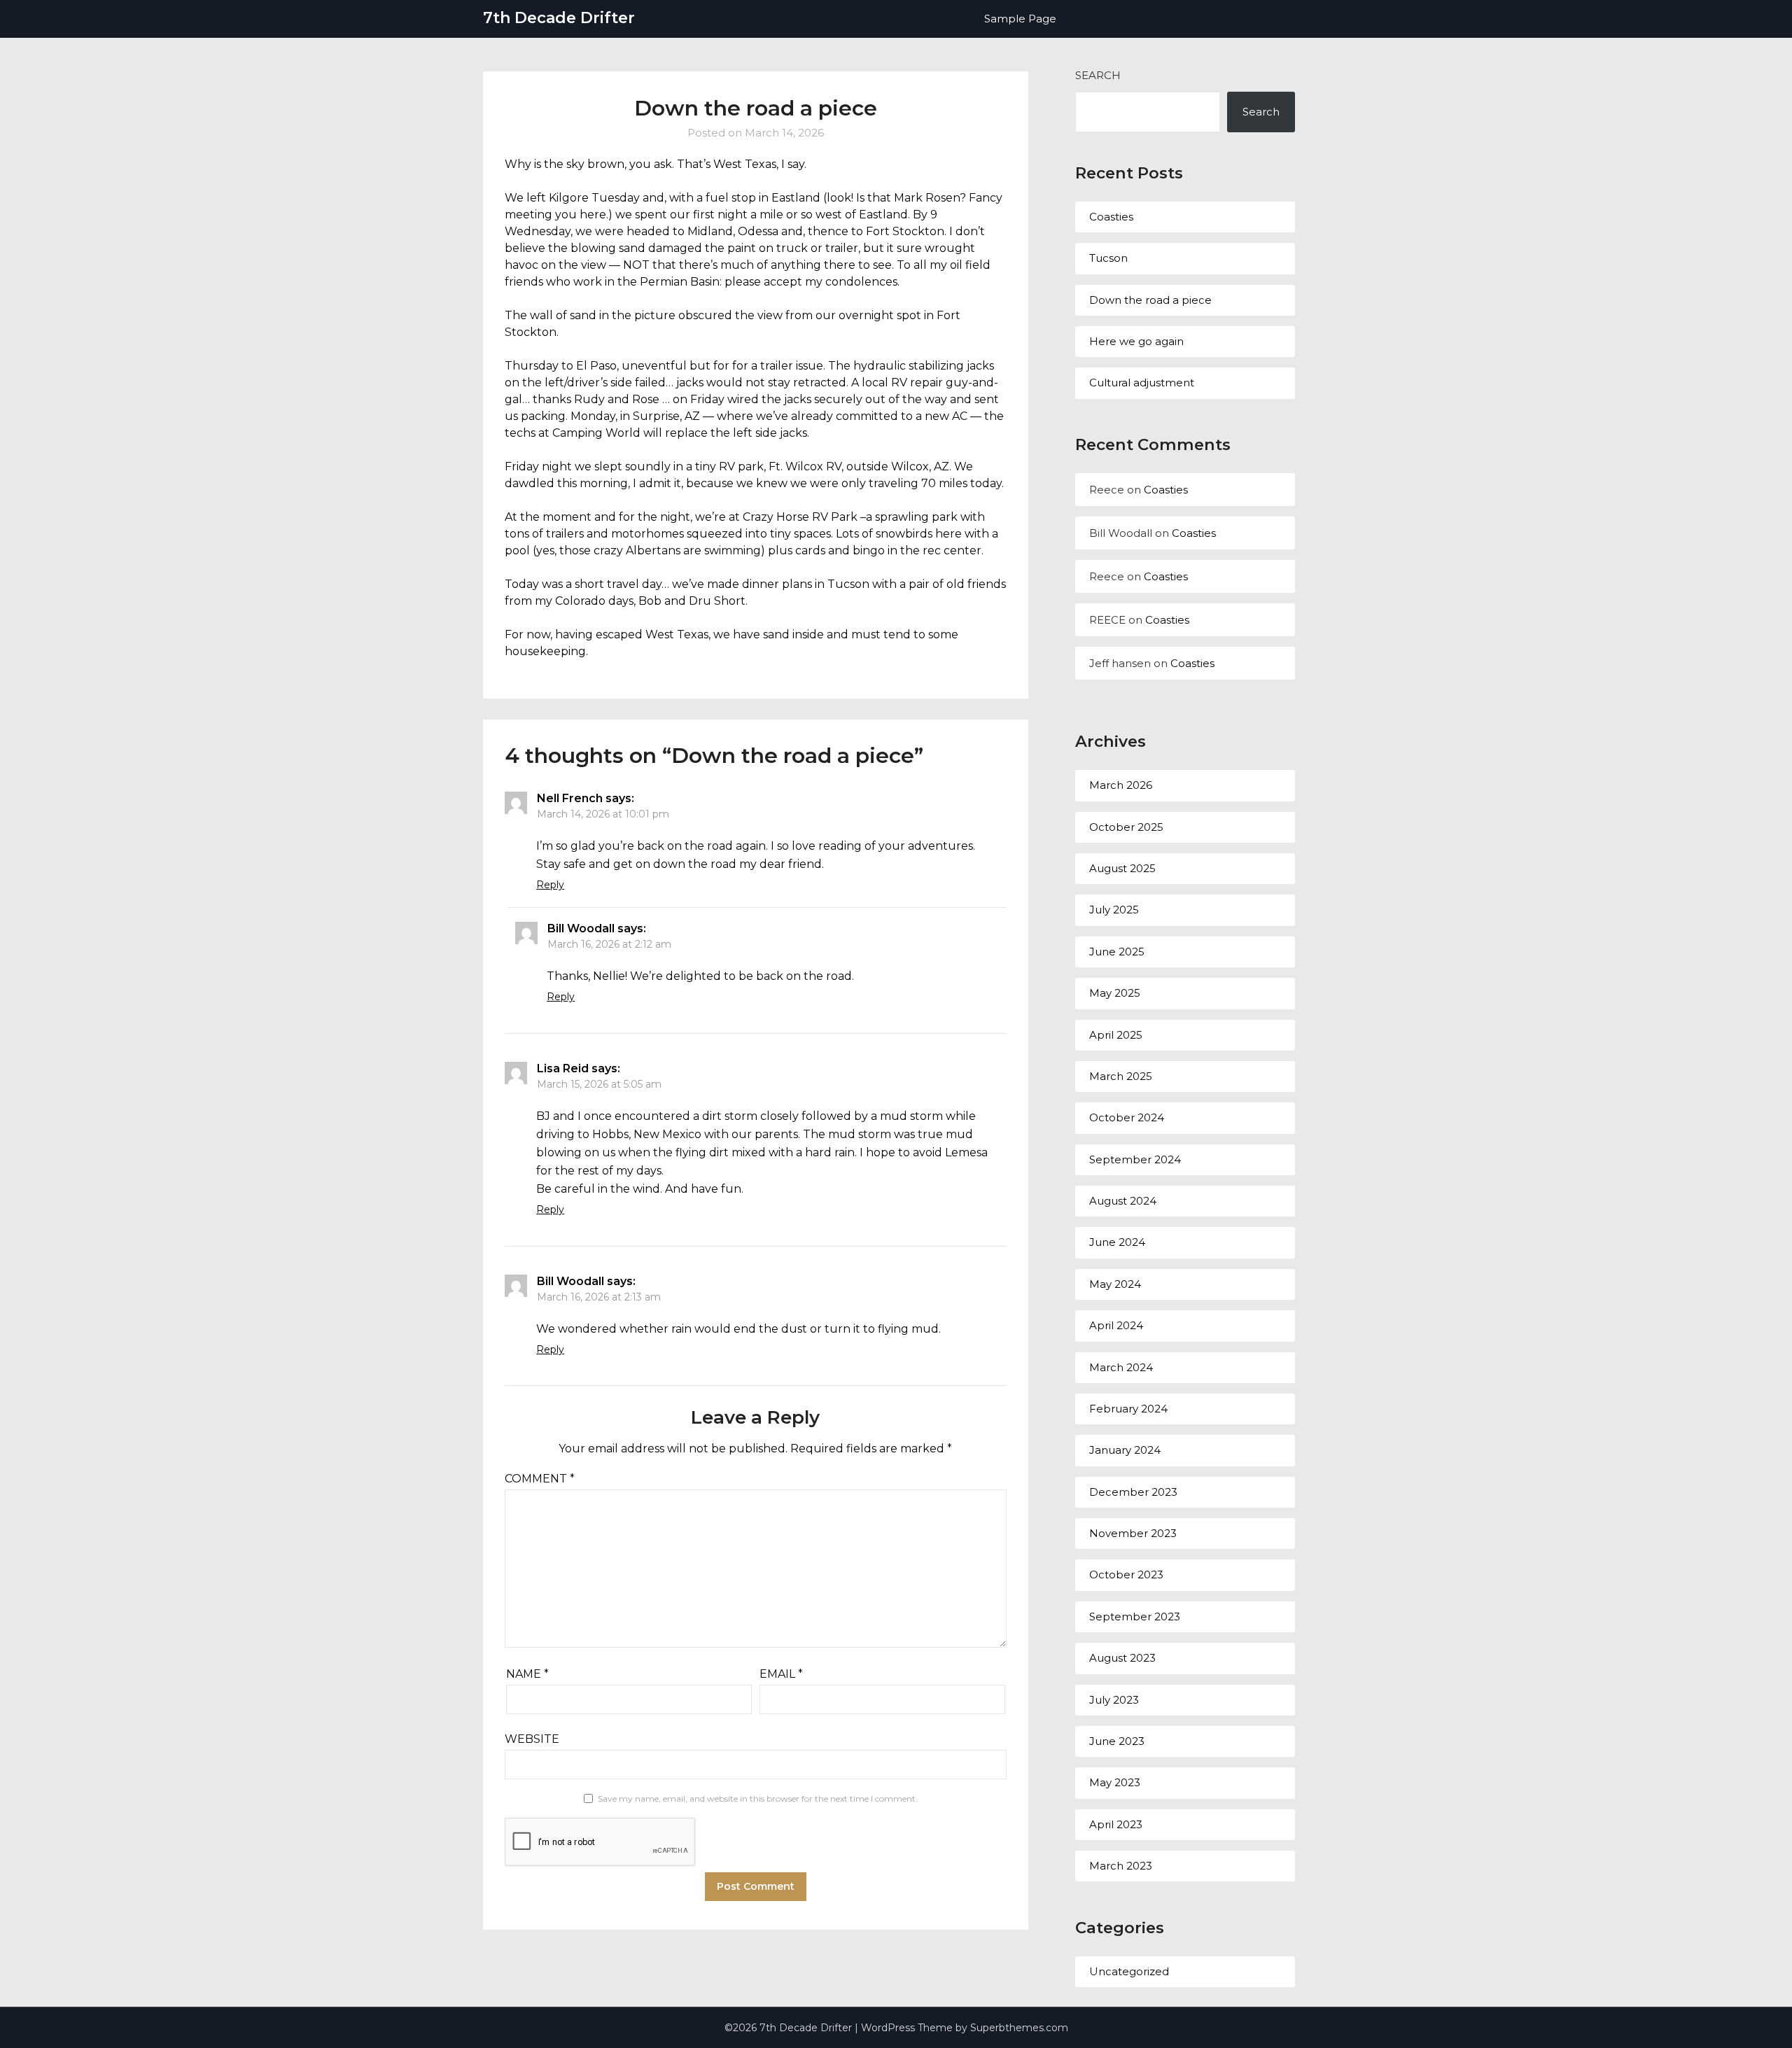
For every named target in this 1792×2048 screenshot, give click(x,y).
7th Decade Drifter (559, 18)
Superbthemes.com (1019, 2028)
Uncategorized (1129, 1971)
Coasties (1111, 217)
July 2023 (1114, 1700)
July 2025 (1114, 910)
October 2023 (1126, 1574)
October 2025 (1126, 827)
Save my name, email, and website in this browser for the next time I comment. (758, 1798)
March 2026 (1121, 785)
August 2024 (1123, 1201)
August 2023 (1122, 1658)
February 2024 (1128, 1409)
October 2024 (1127, 1117)
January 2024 (1125, 1450)
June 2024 (1117, 1242)
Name (527, 1674)
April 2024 (1116, 1325)
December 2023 (1133, 1492)
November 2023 (1133, 1533)
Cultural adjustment (1142, 383)
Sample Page (1020, 19)
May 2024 (1115, 1284)
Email (781, 1674)
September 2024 (1135, 1159)
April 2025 (1116, 1035)
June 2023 (1117, 1741)
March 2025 (1121, 1076)
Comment (540, 1479)
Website (532, 1739)
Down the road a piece (1150, 300)
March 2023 (1121, 1866)
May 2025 (1115, 993)
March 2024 (1121, 1367)
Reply (550, 885)
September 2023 (1135, 1616)
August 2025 (1122, 868)
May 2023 (1115, 1782)
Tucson (1108, 258)
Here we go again (1136, 341)
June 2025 (1117, 952)
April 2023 (1116, 1824)
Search (1098, 75)
